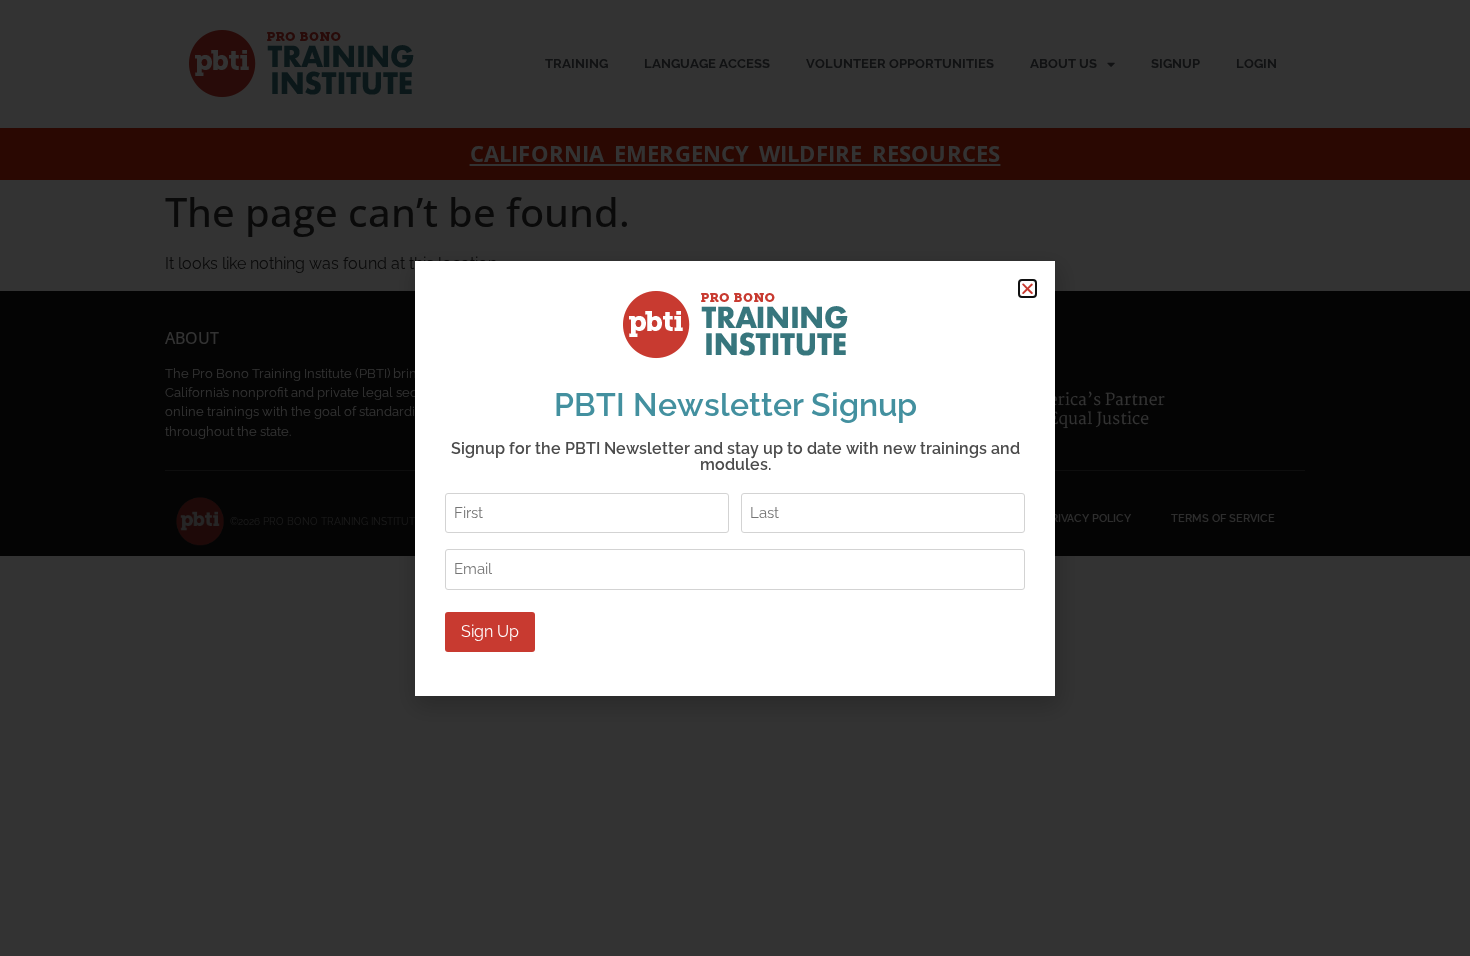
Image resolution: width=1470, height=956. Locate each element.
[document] (735, 478)
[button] (1027, 288)
